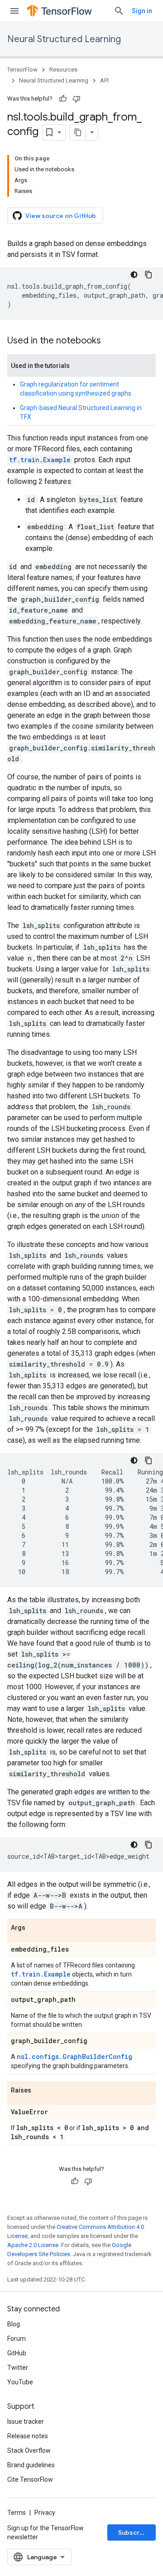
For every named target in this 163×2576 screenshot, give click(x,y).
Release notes (28, 2436)
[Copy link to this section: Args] (34, 1928)
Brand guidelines (31, 2465)
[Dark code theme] (134, 275)
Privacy (45, 2513)
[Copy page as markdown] (78, 132)
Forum (17, 2339)
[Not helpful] (77, 99)
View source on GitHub (61, 216)
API (104, 80)
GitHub (17, 2353)
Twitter (18, 2368)
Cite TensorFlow (30, 2479)
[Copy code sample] (149, 275)
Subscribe (134, 2533)
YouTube (20, 2382)
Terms (17, 2513)
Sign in (142, 11)
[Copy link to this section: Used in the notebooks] (110, 341)
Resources (63, 70)
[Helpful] (63, 99)
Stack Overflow (29, 2450)
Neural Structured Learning (64, 39)
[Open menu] (14, 11)
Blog (14, 2324)
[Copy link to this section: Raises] (40, 2091)
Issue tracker (26, 2421)
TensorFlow (22, 70)
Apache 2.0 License (33, 2245)
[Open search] (119, 11)
